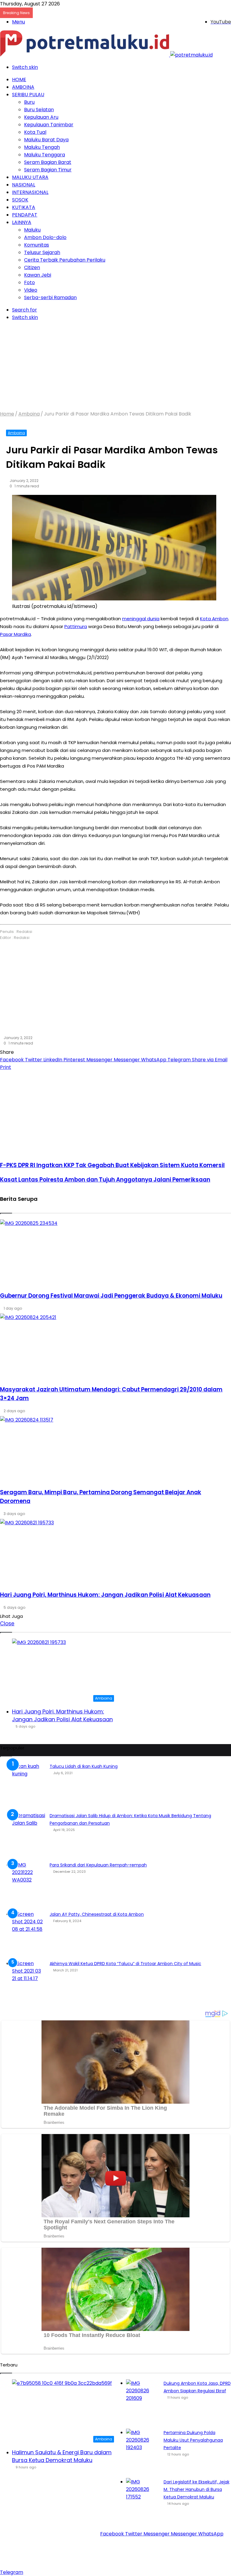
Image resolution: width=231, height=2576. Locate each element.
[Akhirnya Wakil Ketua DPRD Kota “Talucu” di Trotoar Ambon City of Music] (29, 1982)
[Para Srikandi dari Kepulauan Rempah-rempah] (29, 1884)
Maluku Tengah (42, 147)
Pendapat (25, 215)
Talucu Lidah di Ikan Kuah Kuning (84, 1766)
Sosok (20, 200)
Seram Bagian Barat (48, 162)
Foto (29, 282)
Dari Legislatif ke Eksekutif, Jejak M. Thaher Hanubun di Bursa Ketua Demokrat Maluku (197, 2489)
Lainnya (22, 222)
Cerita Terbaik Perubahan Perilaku (65, 260)
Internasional (30, 192)
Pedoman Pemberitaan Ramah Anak (98, 2559)
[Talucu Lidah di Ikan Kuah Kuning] (29, 1785)
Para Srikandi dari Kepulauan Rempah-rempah (98, 1865)
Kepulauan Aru (41, 117)
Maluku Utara (30, 177)
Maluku (32, 230)
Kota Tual (35, 132)
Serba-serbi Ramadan (50, 297)
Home (19, 80)
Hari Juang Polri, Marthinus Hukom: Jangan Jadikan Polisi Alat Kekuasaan (62, 1715)
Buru (29, 102)
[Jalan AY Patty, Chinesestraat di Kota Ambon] (29, 1933)
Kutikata (24, 207)
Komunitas (37, 245)
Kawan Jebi (38, 275)
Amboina (23, 87)
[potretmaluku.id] (106, 55)
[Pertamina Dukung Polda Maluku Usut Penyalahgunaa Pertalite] (143, 2451)
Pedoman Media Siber (136, 2549)
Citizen (32, 267)
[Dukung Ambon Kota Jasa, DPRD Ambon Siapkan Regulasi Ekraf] (143, 2402)
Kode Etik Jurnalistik (169, 2559)
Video (31, 290)
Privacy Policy (182, 2549)
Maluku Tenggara (45, 155)
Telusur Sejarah (42, 252)
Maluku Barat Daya (46, 140)
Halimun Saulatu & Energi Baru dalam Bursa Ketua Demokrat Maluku (62, 2456)
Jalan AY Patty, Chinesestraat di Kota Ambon (97, 1914)
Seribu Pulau (28, 95)
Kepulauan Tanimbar (49, 125)
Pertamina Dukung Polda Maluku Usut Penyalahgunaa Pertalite (193, 2440)
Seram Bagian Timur (48, 170)
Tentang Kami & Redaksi (77, 2549)
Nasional (24, 185)
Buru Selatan (39, 110)
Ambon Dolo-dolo (45, 237)
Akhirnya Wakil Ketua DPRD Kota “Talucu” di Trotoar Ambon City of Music (125, 1964)
